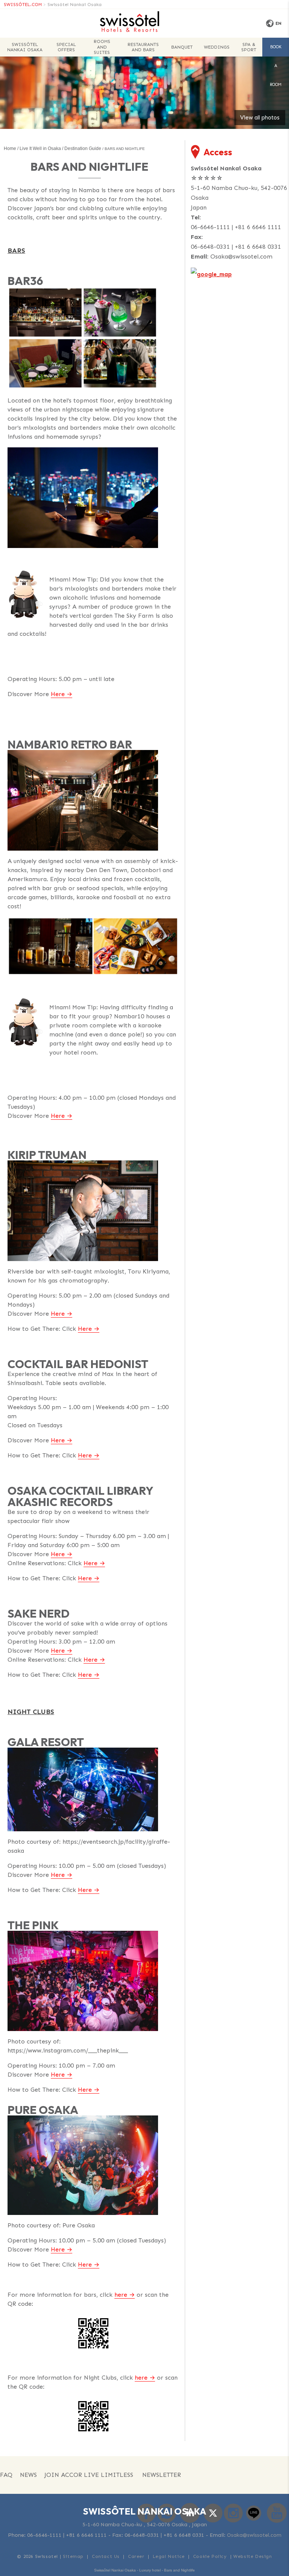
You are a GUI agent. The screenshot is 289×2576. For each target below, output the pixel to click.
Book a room (276, 51)
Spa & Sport (249, 47)
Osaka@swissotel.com (241, 256)
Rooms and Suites (102, 47)
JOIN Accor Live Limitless (89, 2475)
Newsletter (162, 2475)
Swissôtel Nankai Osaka (75, 5)
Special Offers (66, 47)
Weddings (217, 47)
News (28, 2475)
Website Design (252, 2556)
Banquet (182, 47)
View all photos (260, 118)
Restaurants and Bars (143, 47)
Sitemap (73, 2556)
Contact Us (106, 2556)
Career (136, 2556)
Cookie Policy (210, 2556)
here (121, 2295)
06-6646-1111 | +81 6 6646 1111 (236, 227)
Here (58, 694)
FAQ (6, 2475)
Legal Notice (169, 2556)
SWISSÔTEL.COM (23, 5)
